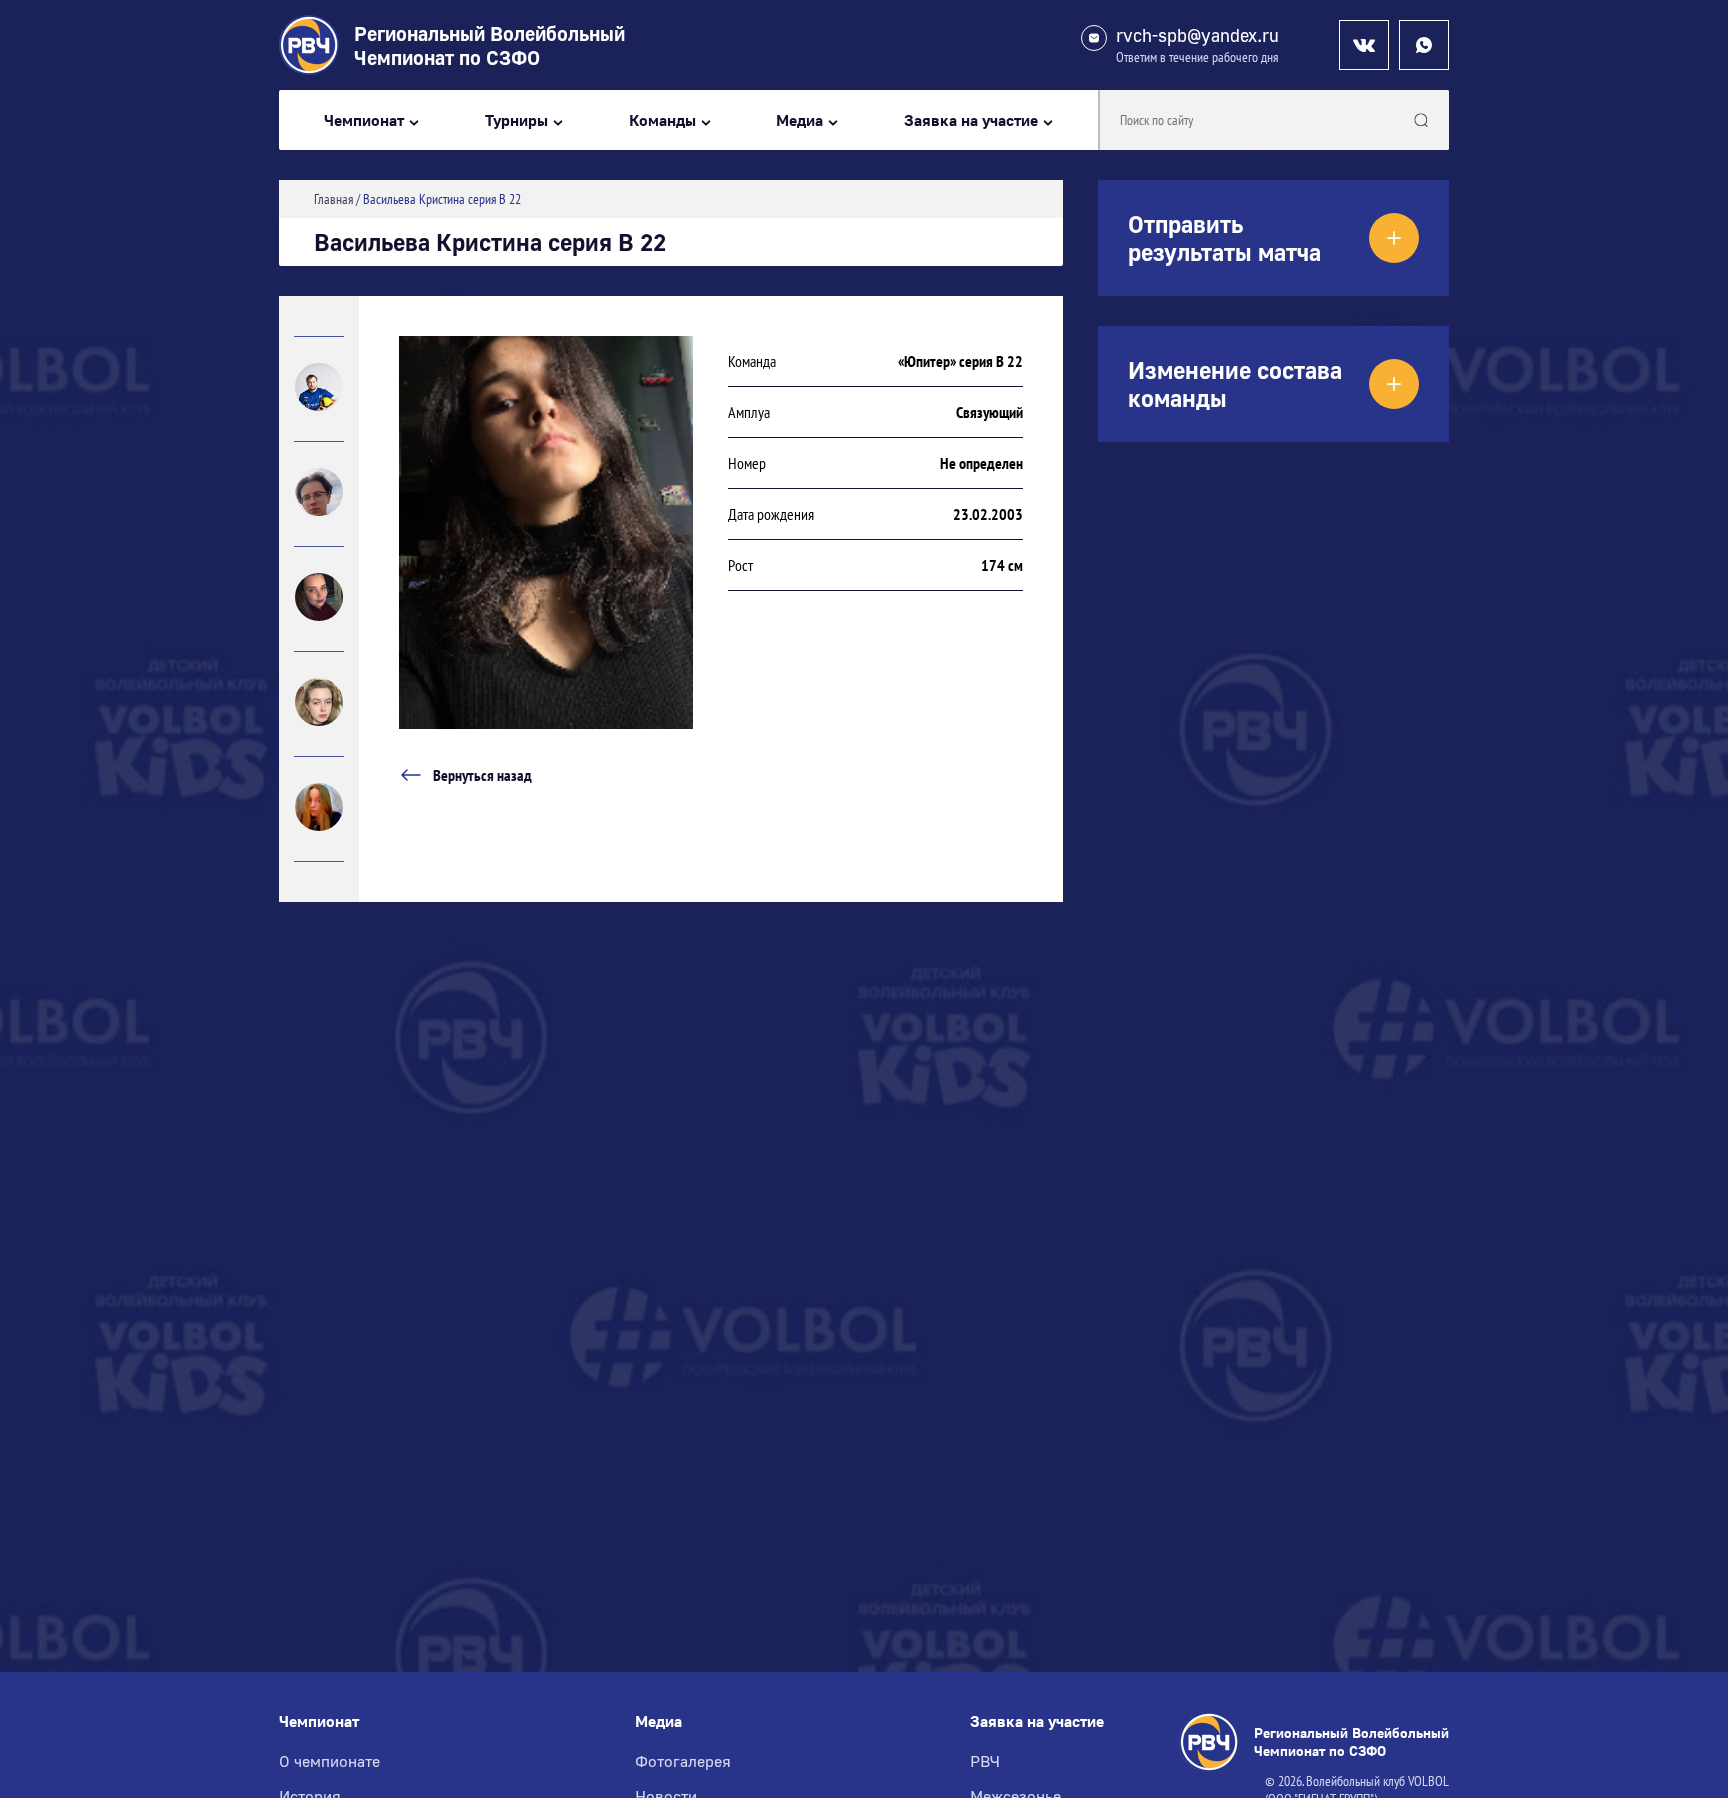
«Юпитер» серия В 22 (960, 361)
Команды (662, 120)
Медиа (799, 120)
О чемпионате (329, 1761)
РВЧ (985, 1761)
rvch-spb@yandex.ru (1197, 35)
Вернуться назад (482, 775)
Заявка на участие (971, 120)
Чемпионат (364, 120)
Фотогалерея (683, 1761)
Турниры (516, 120)
